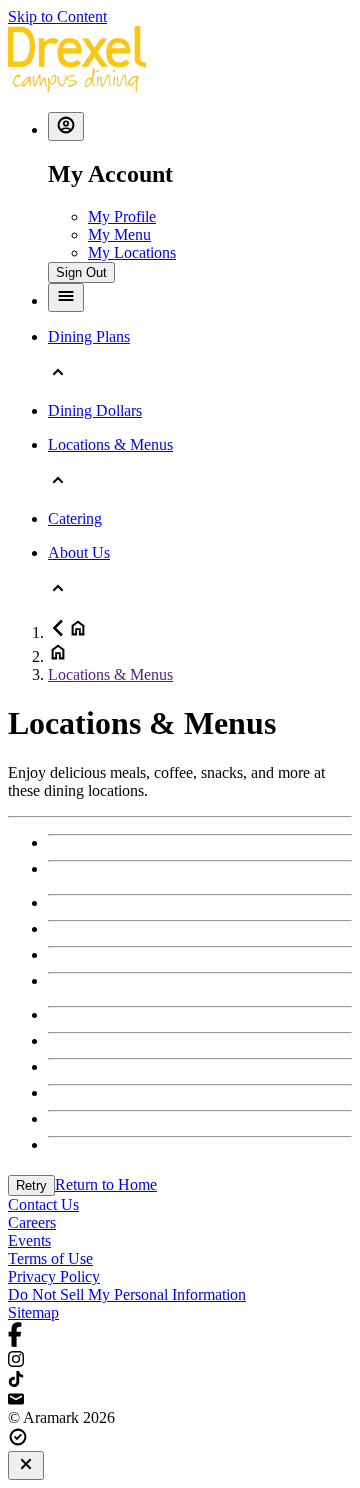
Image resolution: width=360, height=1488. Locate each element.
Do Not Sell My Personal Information (127, 1294)
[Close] (26, 1465)
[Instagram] (180, 1361)
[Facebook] (180, 1336)
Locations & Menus (110, 674)
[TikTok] (180, 1381)
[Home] (77, 86)
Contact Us (43, 1204)
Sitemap (33, 1312)
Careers (32, 1222)
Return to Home (106, 1184)
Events (29, 1240)
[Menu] (66, 297)
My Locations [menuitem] (132, 252)
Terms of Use (50, 1258)
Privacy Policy (54, 1276)
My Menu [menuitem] (119, 234)
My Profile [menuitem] (122, 216)
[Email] (180, 1400)
